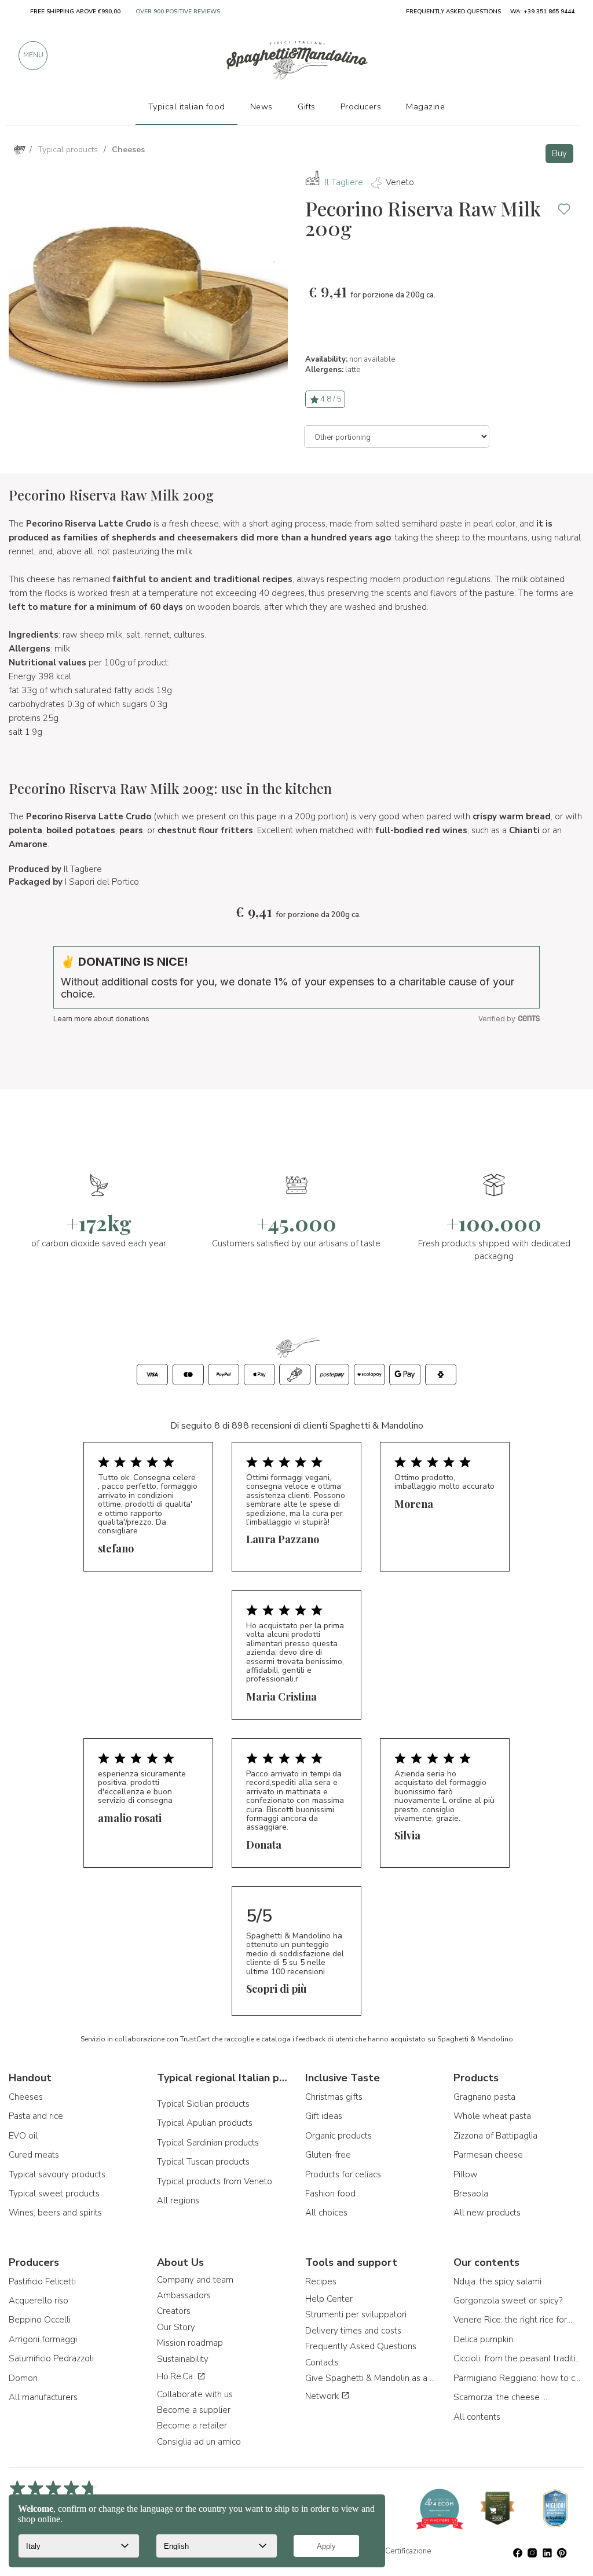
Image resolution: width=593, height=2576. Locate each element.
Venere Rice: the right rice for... (513, 2320)
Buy (559, 153)
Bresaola (471, 2194)
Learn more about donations (101, 1019)
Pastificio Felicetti (42, 2281)
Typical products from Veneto (215, 2181)
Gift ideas (324, 2116)
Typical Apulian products (205, 2123)
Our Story (176, 2327)
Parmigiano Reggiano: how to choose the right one (519, 2378)
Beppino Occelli (40, 2320)
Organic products (338, 2136)
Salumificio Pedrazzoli (51, 2358)
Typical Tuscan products (203, 2162)
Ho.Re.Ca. (177, 2376)
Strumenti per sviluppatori (356, 2314)
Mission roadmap (190, 2343)
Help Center (329, 2299)
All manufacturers (43, 2397)
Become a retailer (192, 2426)
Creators (174, 2311)
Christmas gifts (334, 2097)
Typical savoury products (57, 2174)
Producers (361, 106)
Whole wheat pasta (492, 2116)
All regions (178, 2200)
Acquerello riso (39, 2301)
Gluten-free (328, 2155)
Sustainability (183, 2359)
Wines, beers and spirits (55, 2213)
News (261, 106)
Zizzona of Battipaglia (495, 2136)
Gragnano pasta (484, 2097)
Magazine (425, 106)
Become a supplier (194, 2410)
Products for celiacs (343, 2174)
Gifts (307, 106)
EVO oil (23, 2136)
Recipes (321, 2281)
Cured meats (34, 2155)
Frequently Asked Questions (361, 2346)
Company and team (195, 2280)
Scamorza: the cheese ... (500, 2397)
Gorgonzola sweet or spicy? (508, 2301)
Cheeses (26, 2097)
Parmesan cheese (488, 2155)
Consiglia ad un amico (199, 2442)
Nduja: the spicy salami (497, 2281)
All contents (477, 2417)
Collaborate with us (195, 2394)
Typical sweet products (54, 2194)
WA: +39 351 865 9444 (542, 12)
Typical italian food (187, 106)
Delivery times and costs (353, 2331)
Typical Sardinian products (208, 2143)
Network (323, 2396)
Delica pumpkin (483, 2339)
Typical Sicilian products (203, 2104)
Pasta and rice (36, 2116)
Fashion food (330, 2194)
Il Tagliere (344, 182)
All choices (326, 2213)
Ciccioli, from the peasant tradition (519, 2358)
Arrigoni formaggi (43, 2339)
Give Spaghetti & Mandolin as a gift (371, 2378)
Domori (23, 2378)
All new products (487, 2213)
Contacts (322, 2362)
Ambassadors (184, 2295)
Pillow (466, 2174)
